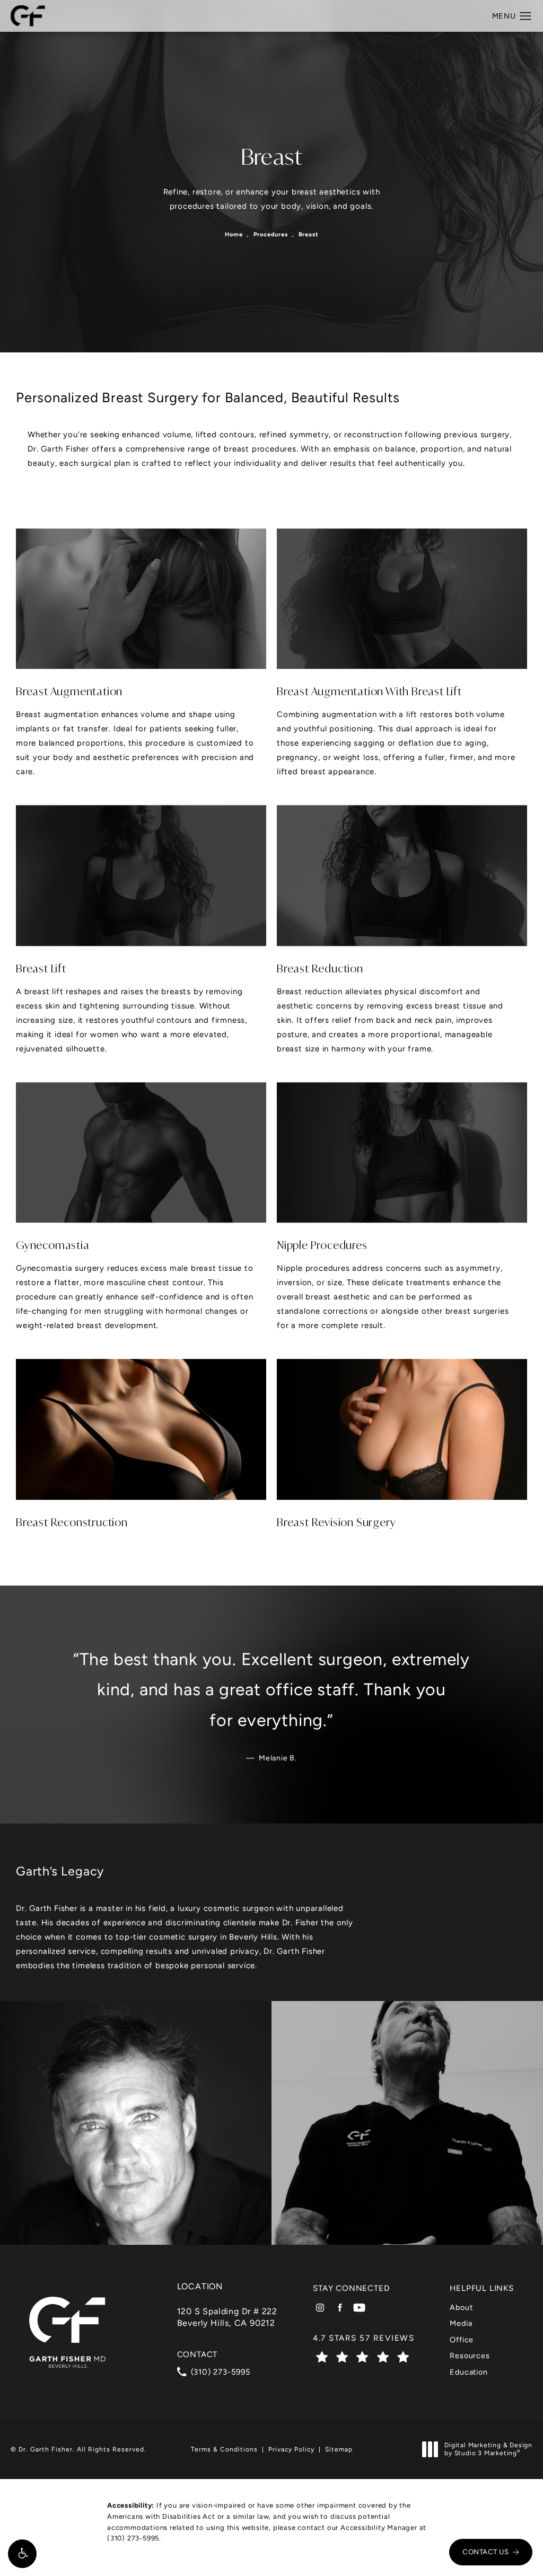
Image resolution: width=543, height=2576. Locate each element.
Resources (470, 2356)
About (461, 2307)
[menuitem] (320, 2308)
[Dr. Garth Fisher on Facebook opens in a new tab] (340, 2308)
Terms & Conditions (224, 2449)
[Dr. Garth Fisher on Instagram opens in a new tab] (320, 2308)
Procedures (271, 234)
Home (234, 234)
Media (461, 2323)
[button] (22, 2554)
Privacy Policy (291, 2449)
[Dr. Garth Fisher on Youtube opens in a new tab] (359, 2308)
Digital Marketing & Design (488, 2450)
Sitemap (339, 2449)
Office (462, 2340)
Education (468, 2372)
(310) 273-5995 (133, 2538)
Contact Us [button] (485, 2552)
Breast (308, 234)
